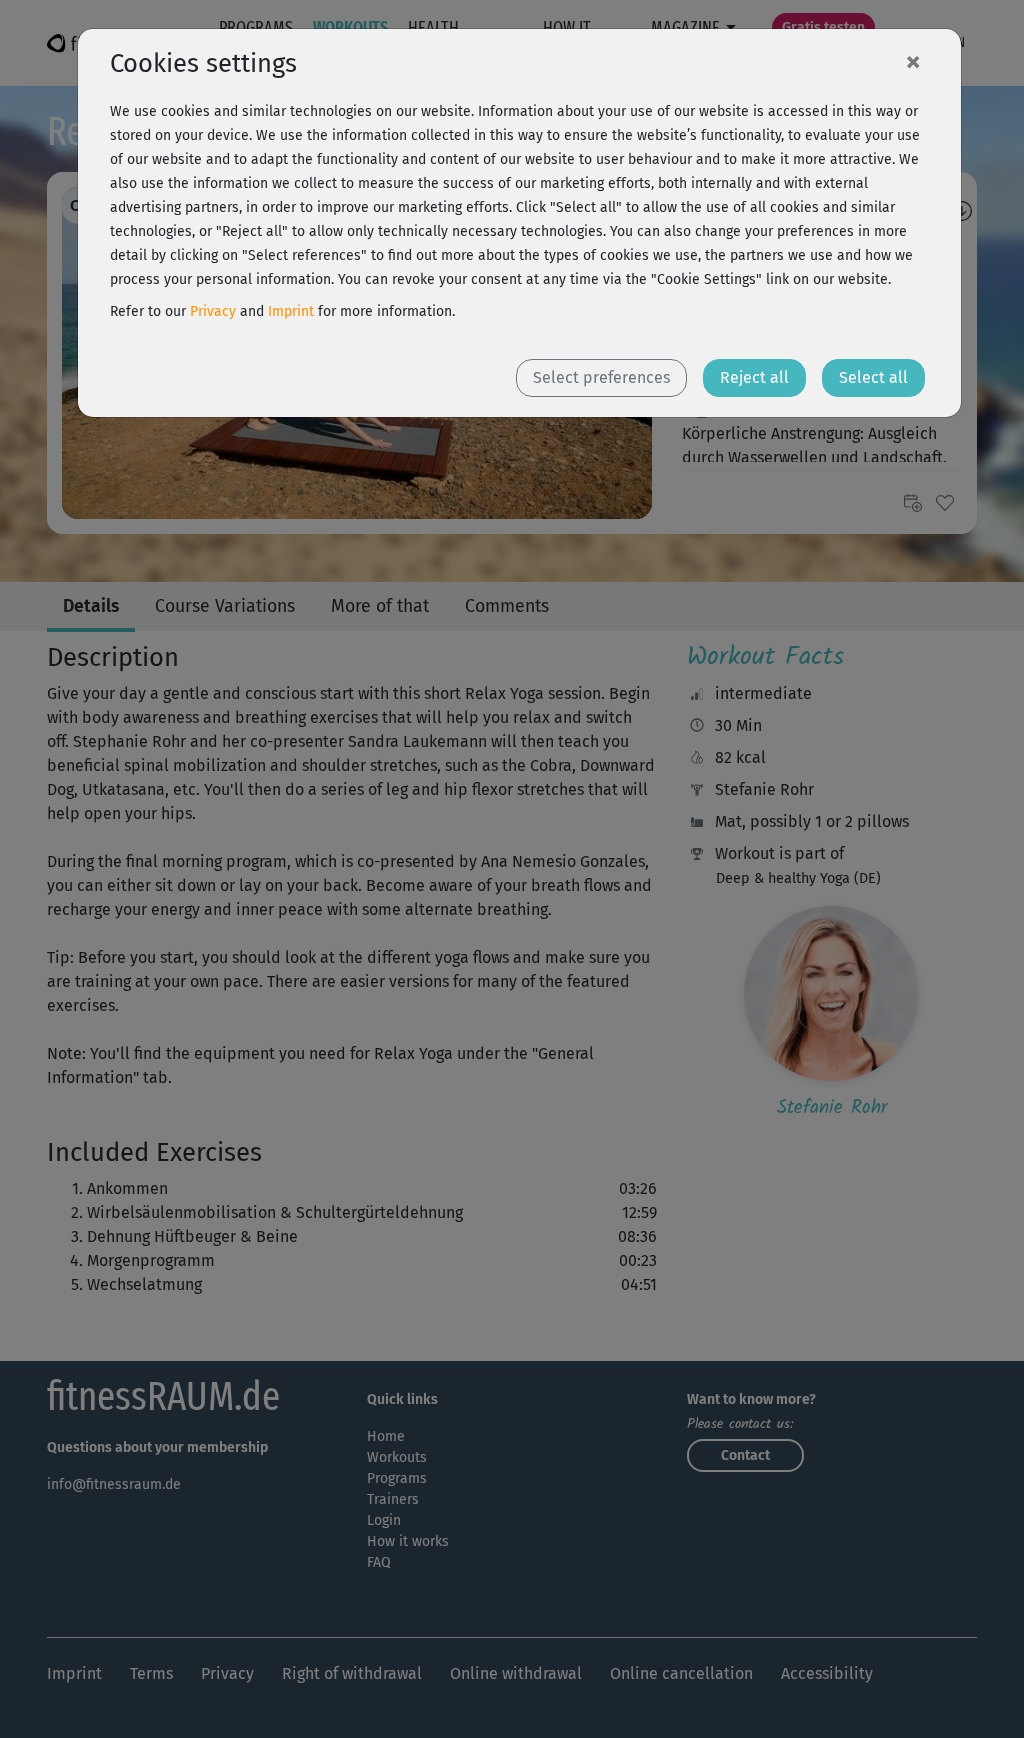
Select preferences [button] (601, 377)
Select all (873, 377)
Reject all (754, 377)
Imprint (291, 311)
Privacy (213, 311)
